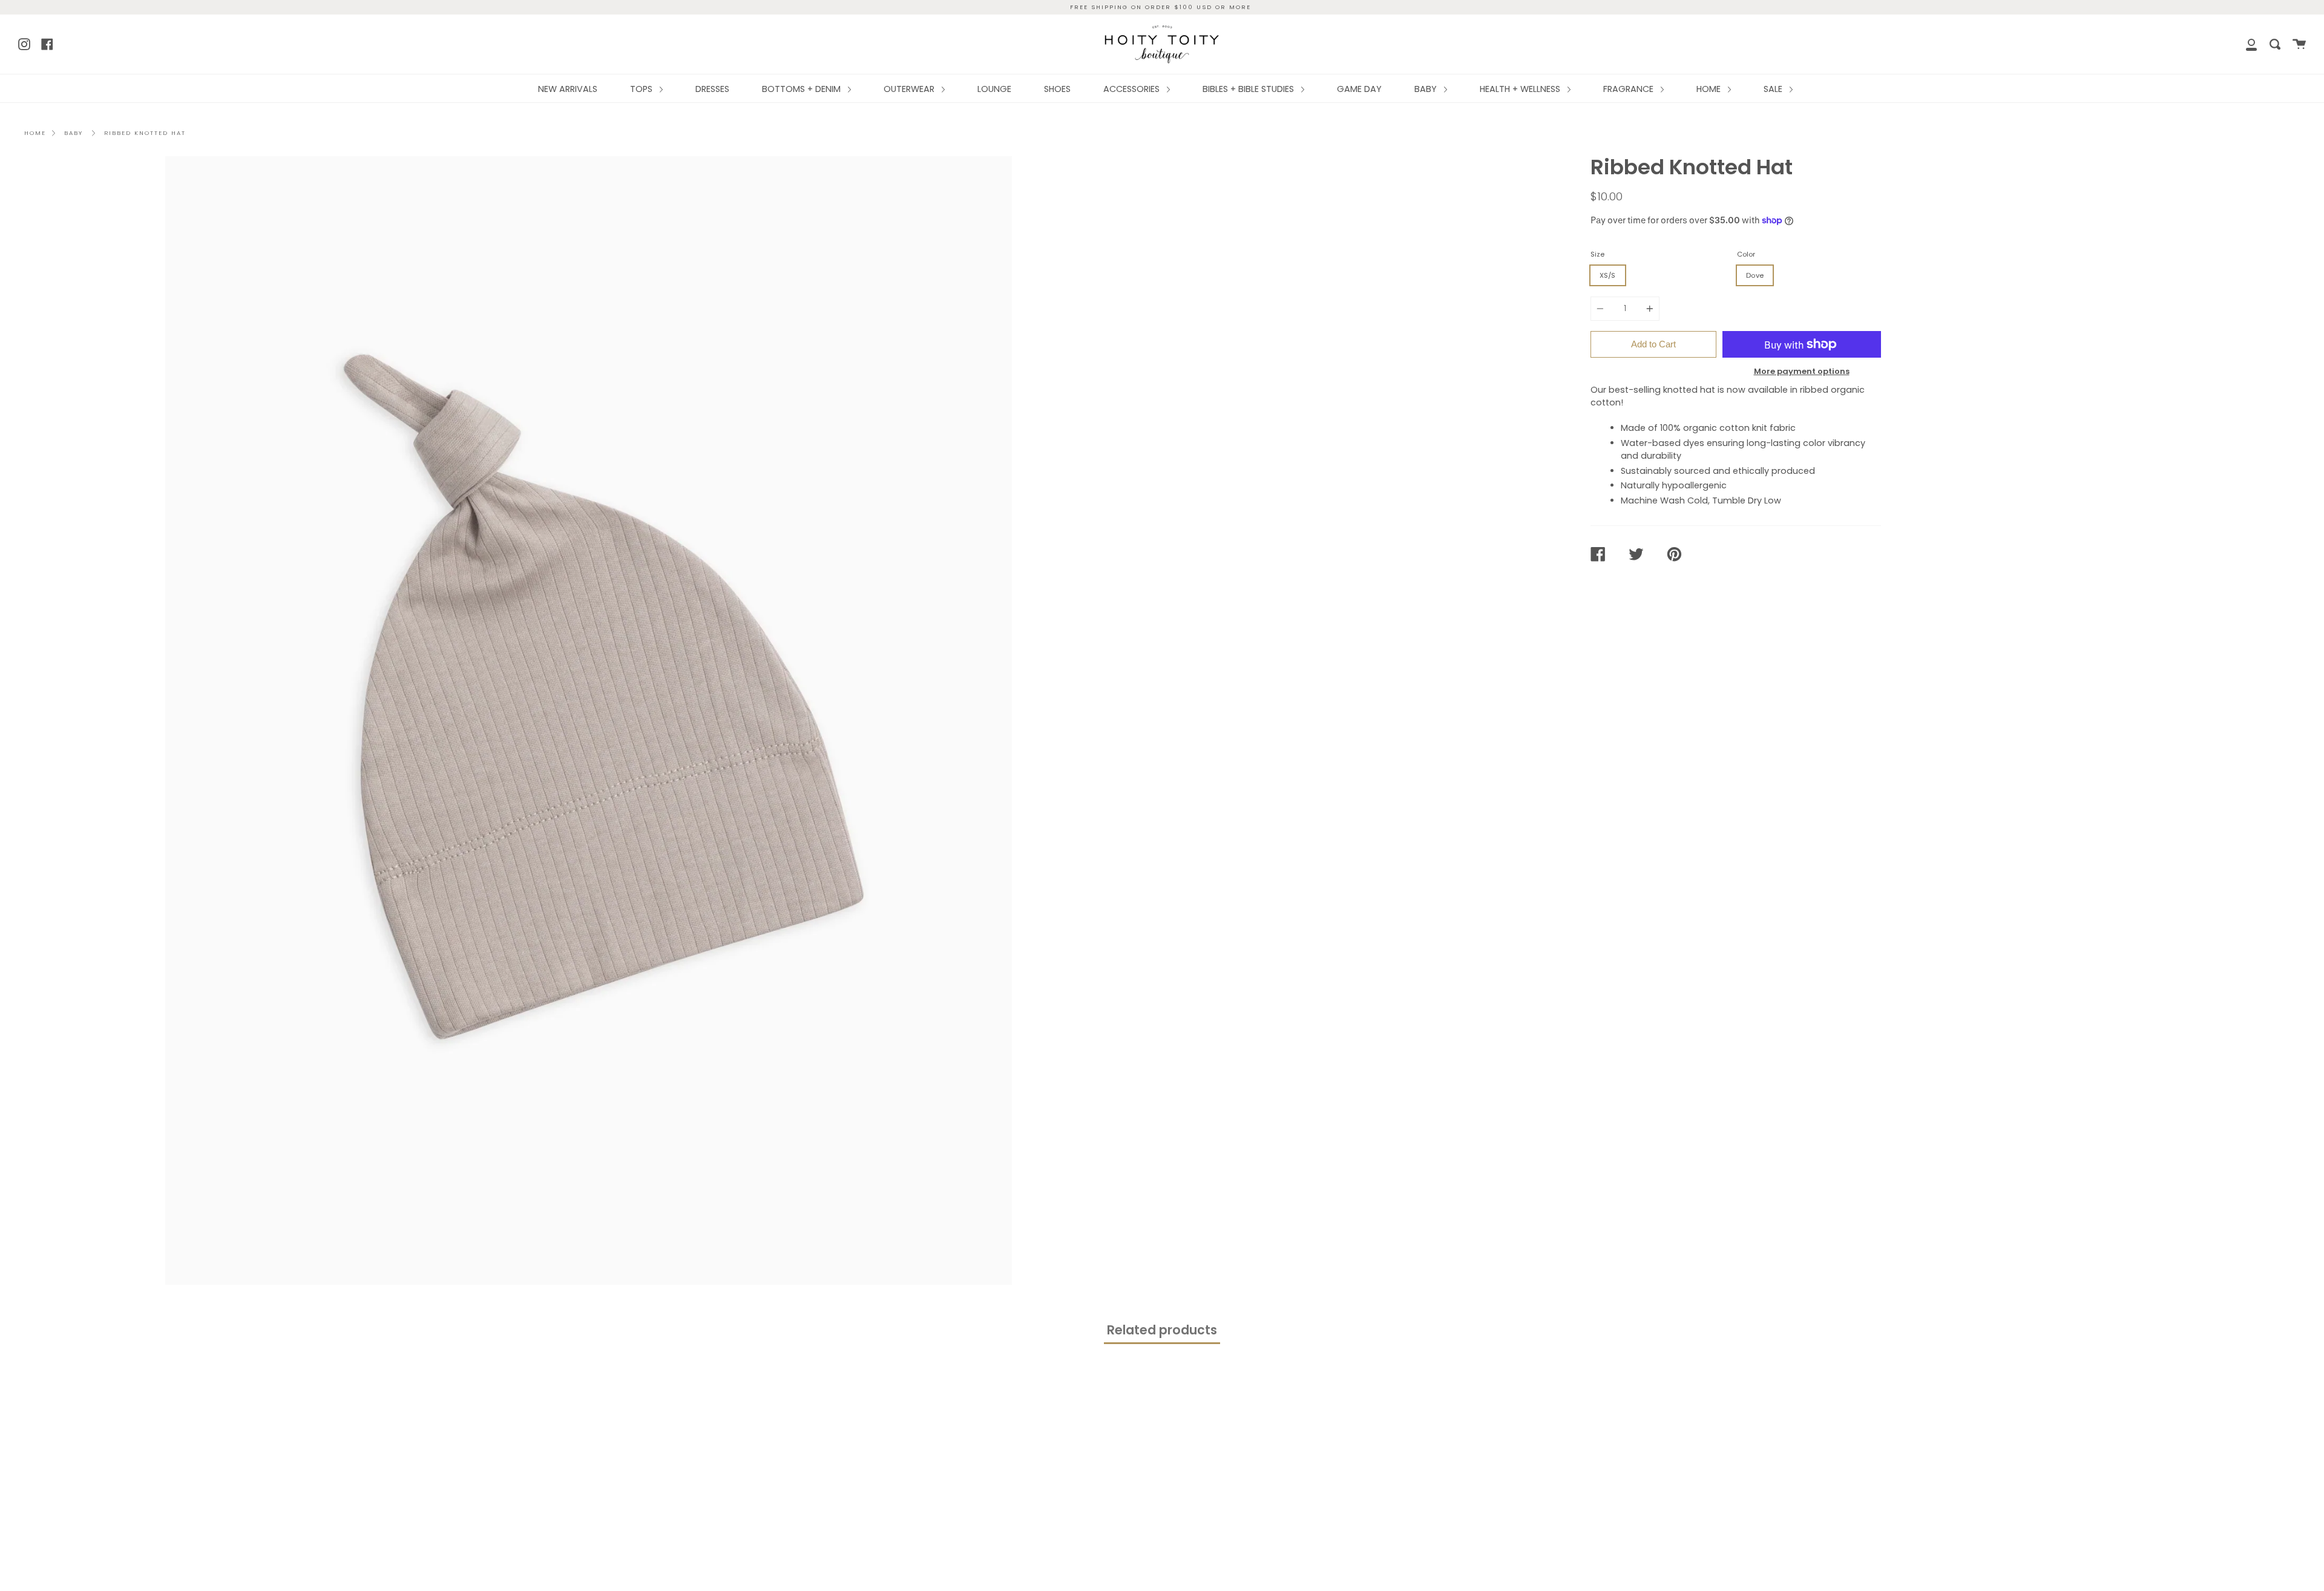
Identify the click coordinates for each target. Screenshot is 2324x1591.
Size (1597, 254)
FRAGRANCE (1630, 89)
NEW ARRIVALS (568, 89)
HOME (1710, 89)
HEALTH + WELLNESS (1521, 89)
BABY (1427, 89)
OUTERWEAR (910, 89)
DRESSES (712, 89)
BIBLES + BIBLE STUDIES (1249, 89)
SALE (1774, 89)
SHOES (1057, 89)
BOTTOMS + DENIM (803, 89)
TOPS (642, 89)
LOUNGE (994, 89)
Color (1746, 254)
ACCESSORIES (1133, 89)
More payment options (1802, 371)
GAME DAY (1359, 89)
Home (35, 133)
